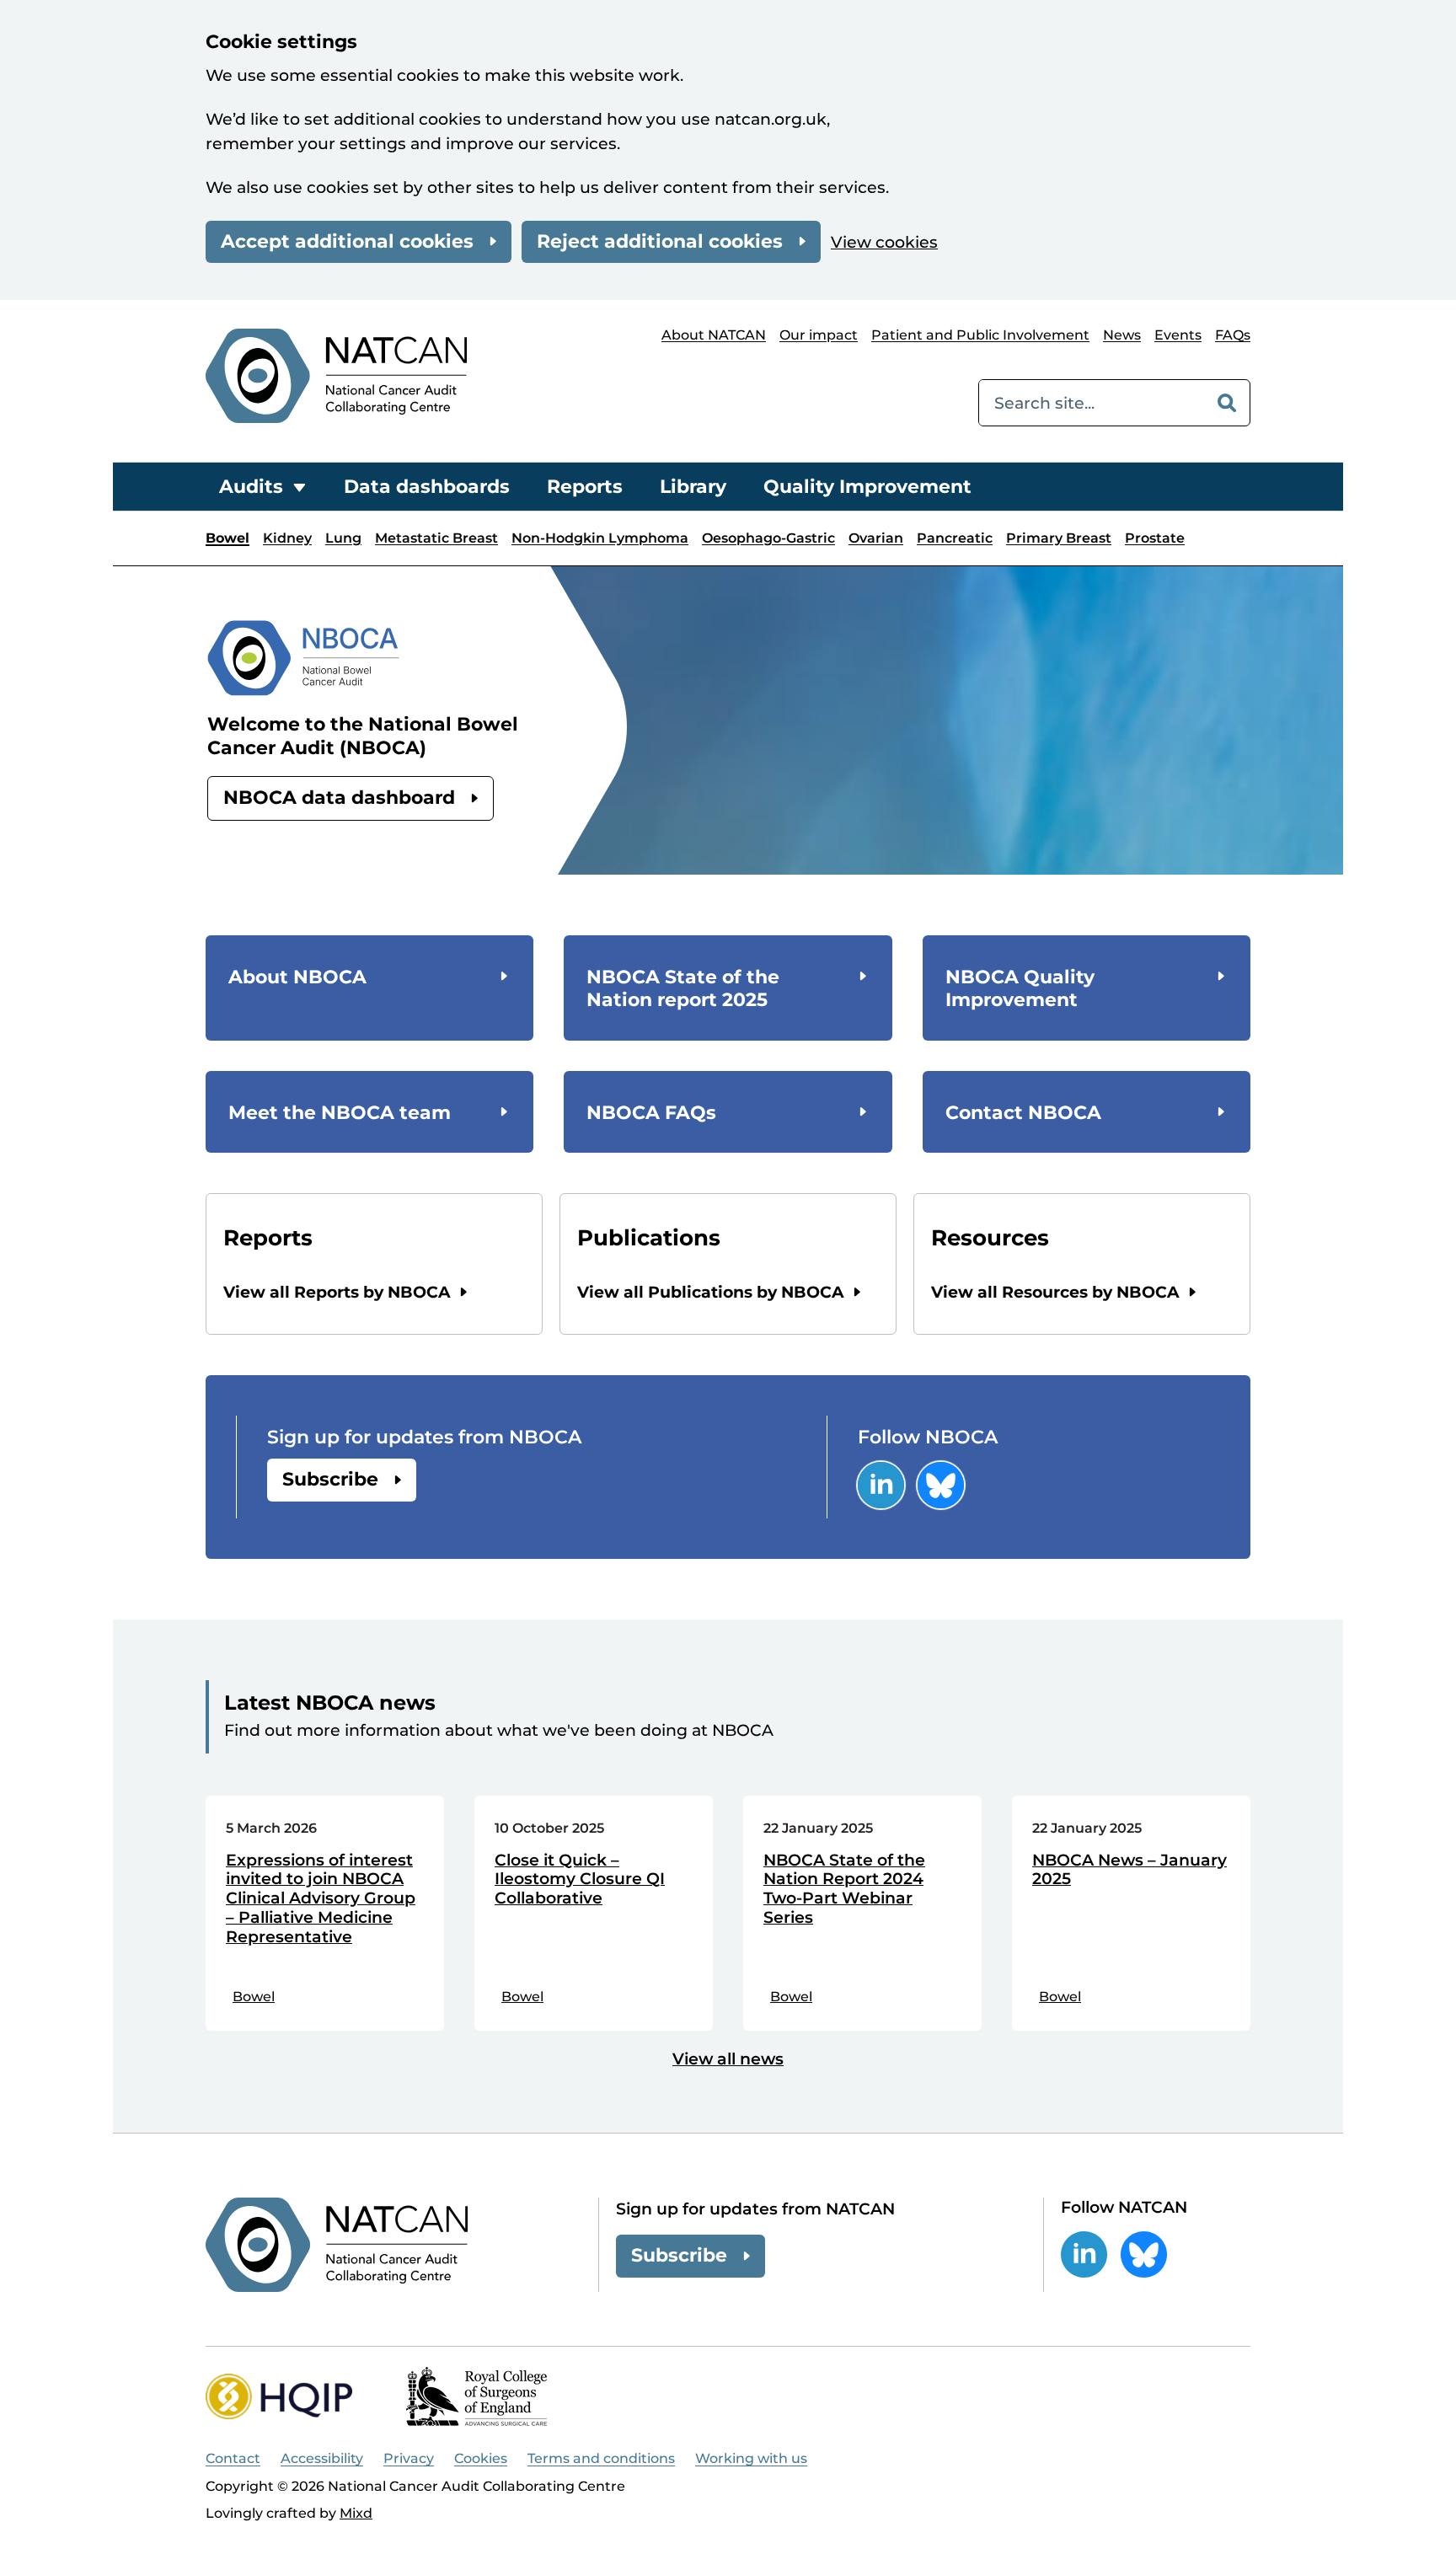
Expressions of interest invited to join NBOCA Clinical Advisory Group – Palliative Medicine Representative (321, 1899)
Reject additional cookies (660, 241)
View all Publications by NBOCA (711, 1292)
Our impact (819, 335)
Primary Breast (1059, 538)
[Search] (1227, 403)
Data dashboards (427, 487)
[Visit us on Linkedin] (881, 1485)
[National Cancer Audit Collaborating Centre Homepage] (336, 375)
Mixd (356, 2513)
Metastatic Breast (436, 538)
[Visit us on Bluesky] (941, 1485)
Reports (585, 487)
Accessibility (322, 2458)
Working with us (751, 2458)
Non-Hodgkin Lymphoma (600, 538)
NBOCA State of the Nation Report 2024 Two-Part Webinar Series (844, 1889)
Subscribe (330, 1479)
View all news (728, 2059)
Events (1178, 335)
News (1122, 335)
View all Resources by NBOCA (1055, 1292)
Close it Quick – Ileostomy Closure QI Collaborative (580, 1880)
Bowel (227, 538)
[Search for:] (1092, 403)
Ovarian (876, 538)
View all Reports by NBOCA (337, 1292)
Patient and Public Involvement (980, 335)
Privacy (409, 2458)
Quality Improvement (867, 487)
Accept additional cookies (347, 241)
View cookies (884, 242)
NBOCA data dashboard (339, 798)
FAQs (1233, 335)
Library (693, 487)
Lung (343, 538)
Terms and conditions (601, 2458)
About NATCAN (714, 335)
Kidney (287, 538)
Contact (233, 2458)
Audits (251, 487)
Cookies (481, 2458)
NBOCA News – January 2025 (1129, 1870)
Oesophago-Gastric (768, 538)
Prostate (1155, 538)
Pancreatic (955, 538)
